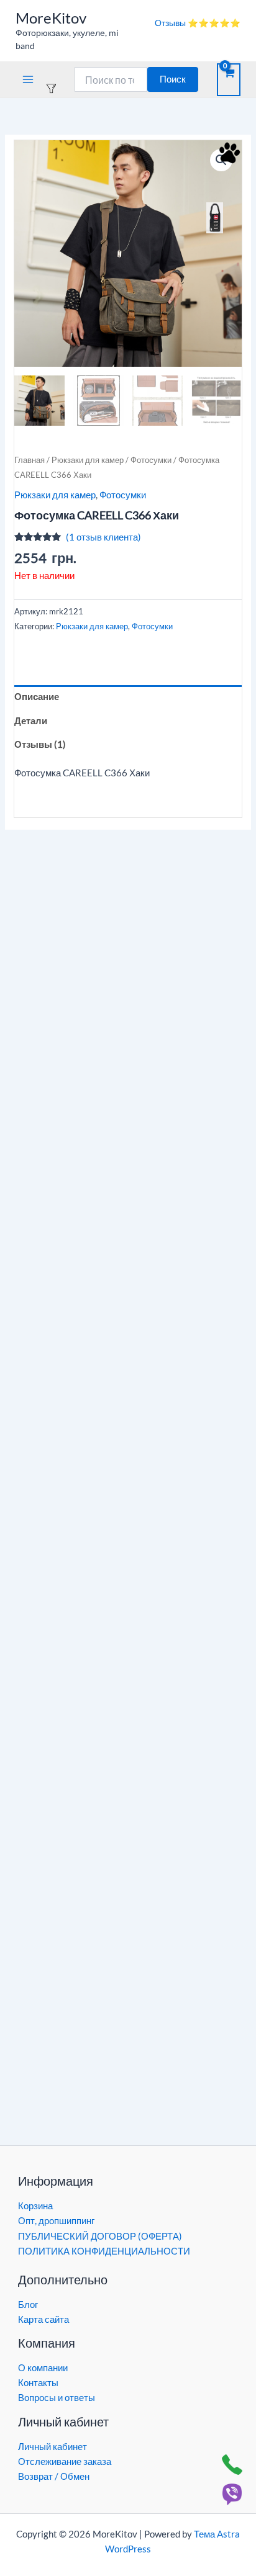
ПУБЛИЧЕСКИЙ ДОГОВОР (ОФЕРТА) (100, 2236)
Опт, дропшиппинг (56, 2221)
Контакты (38, 2383)
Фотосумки (151, 460)
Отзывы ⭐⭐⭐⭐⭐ (198, 23)
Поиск (173, 79)
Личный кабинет (53, 2447)
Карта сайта (43, 2319)
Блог (28, 2304)
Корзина (35, 2206)
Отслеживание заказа (65, 2462)
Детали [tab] (31, 721)
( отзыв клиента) (103, 537)
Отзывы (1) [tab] (40, 744)
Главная (30, 460)
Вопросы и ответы (57, 2398)
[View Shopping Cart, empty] (229, 80)
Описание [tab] (37, 697)
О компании (43, 2368)
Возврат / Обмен (54, 2476)
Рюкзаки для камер (88, 460)
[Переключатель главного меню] (28, 79)
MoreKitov (51, 18)
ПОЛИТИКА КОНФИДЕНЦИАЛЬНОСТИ (104, 2251)
